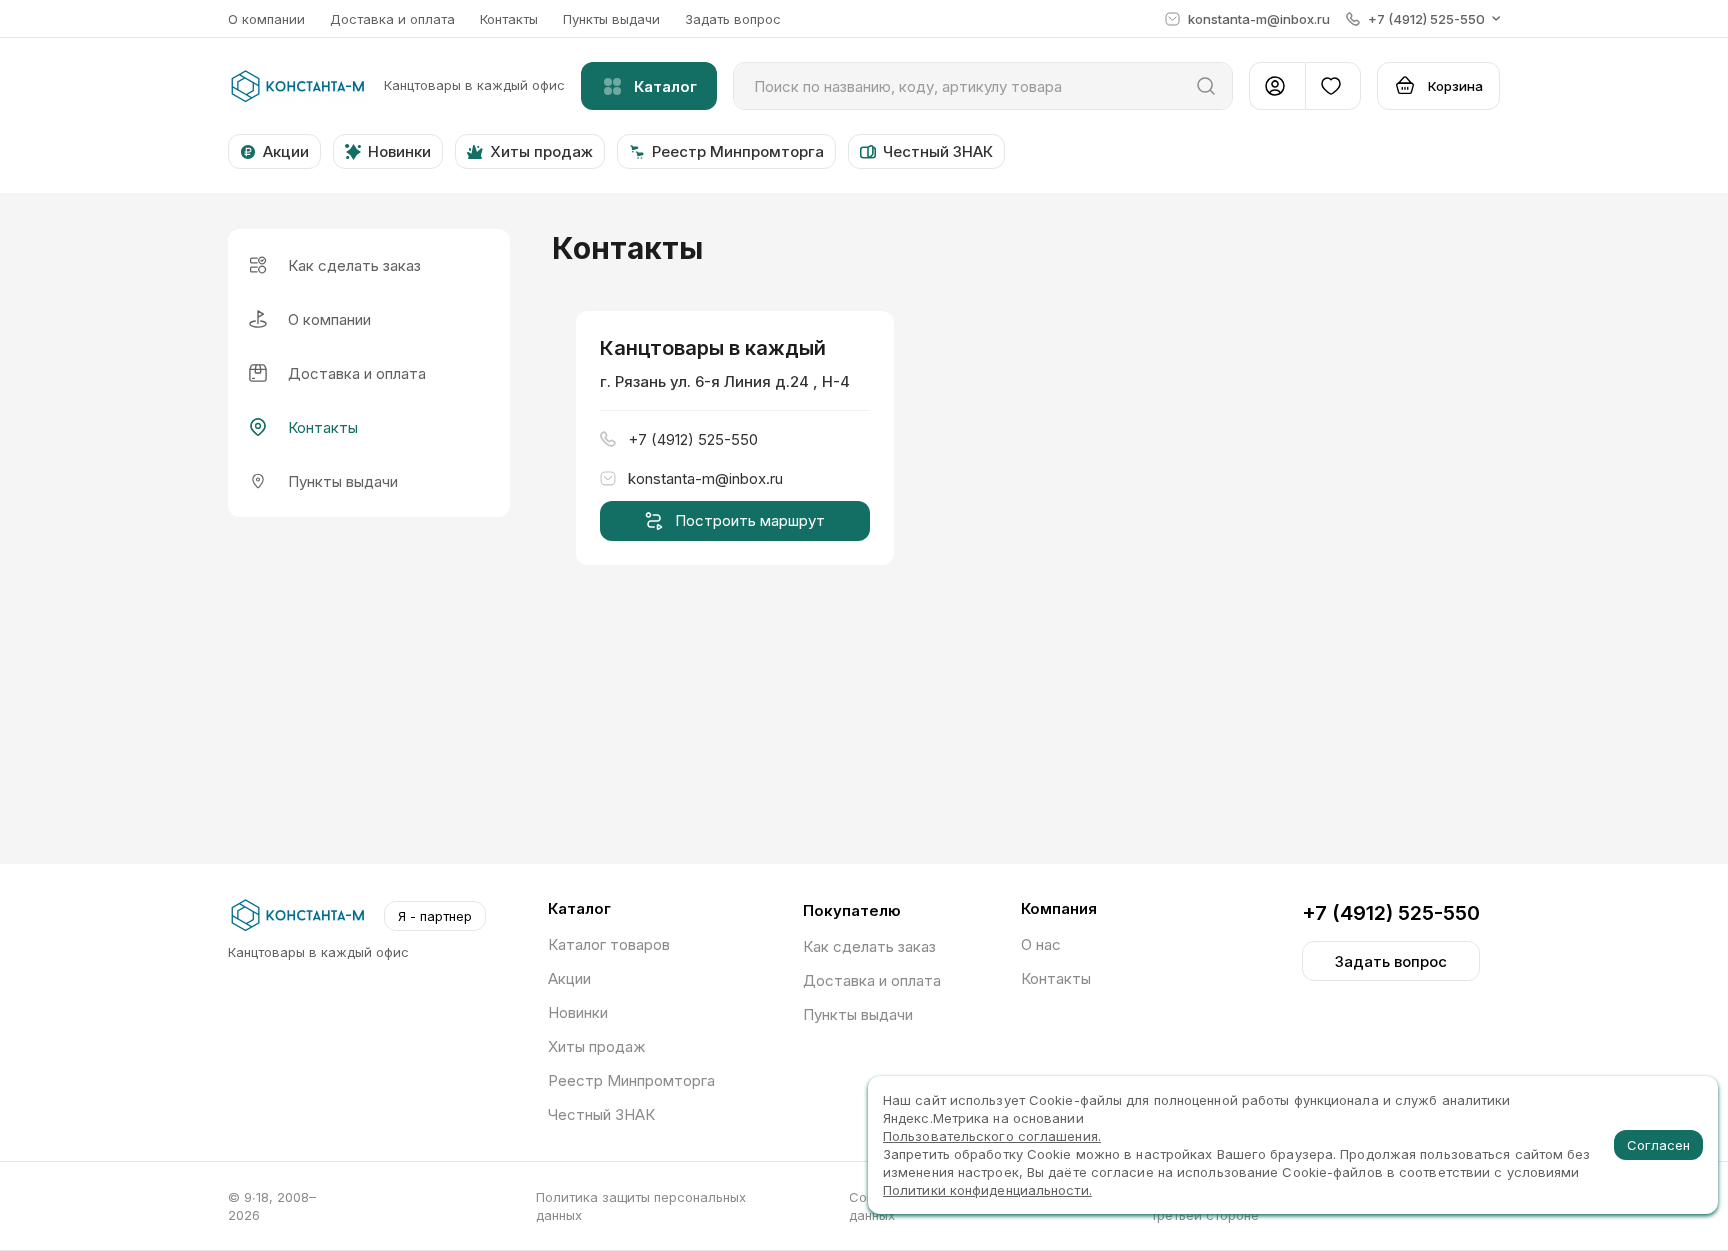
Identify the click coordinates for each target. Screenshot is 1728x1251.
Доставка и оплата (392, 19)
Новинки (578, 1012)
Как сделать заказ (869, 946)
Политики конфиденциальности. (987, 1190)
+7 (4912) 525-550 (1391, 913)
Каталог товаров (609, 944)
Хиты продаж (596, 1046)
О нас (1041, 944)
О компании (266, 19)
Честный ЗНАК (601, 1114)
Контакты (509, 19)
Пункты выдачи (611, 19)
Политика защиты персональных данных (641, 1206)
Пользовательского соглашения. (992, 1136)
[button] (1423, 19)
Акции (569, 978)
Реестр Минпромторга (631, 1080)
